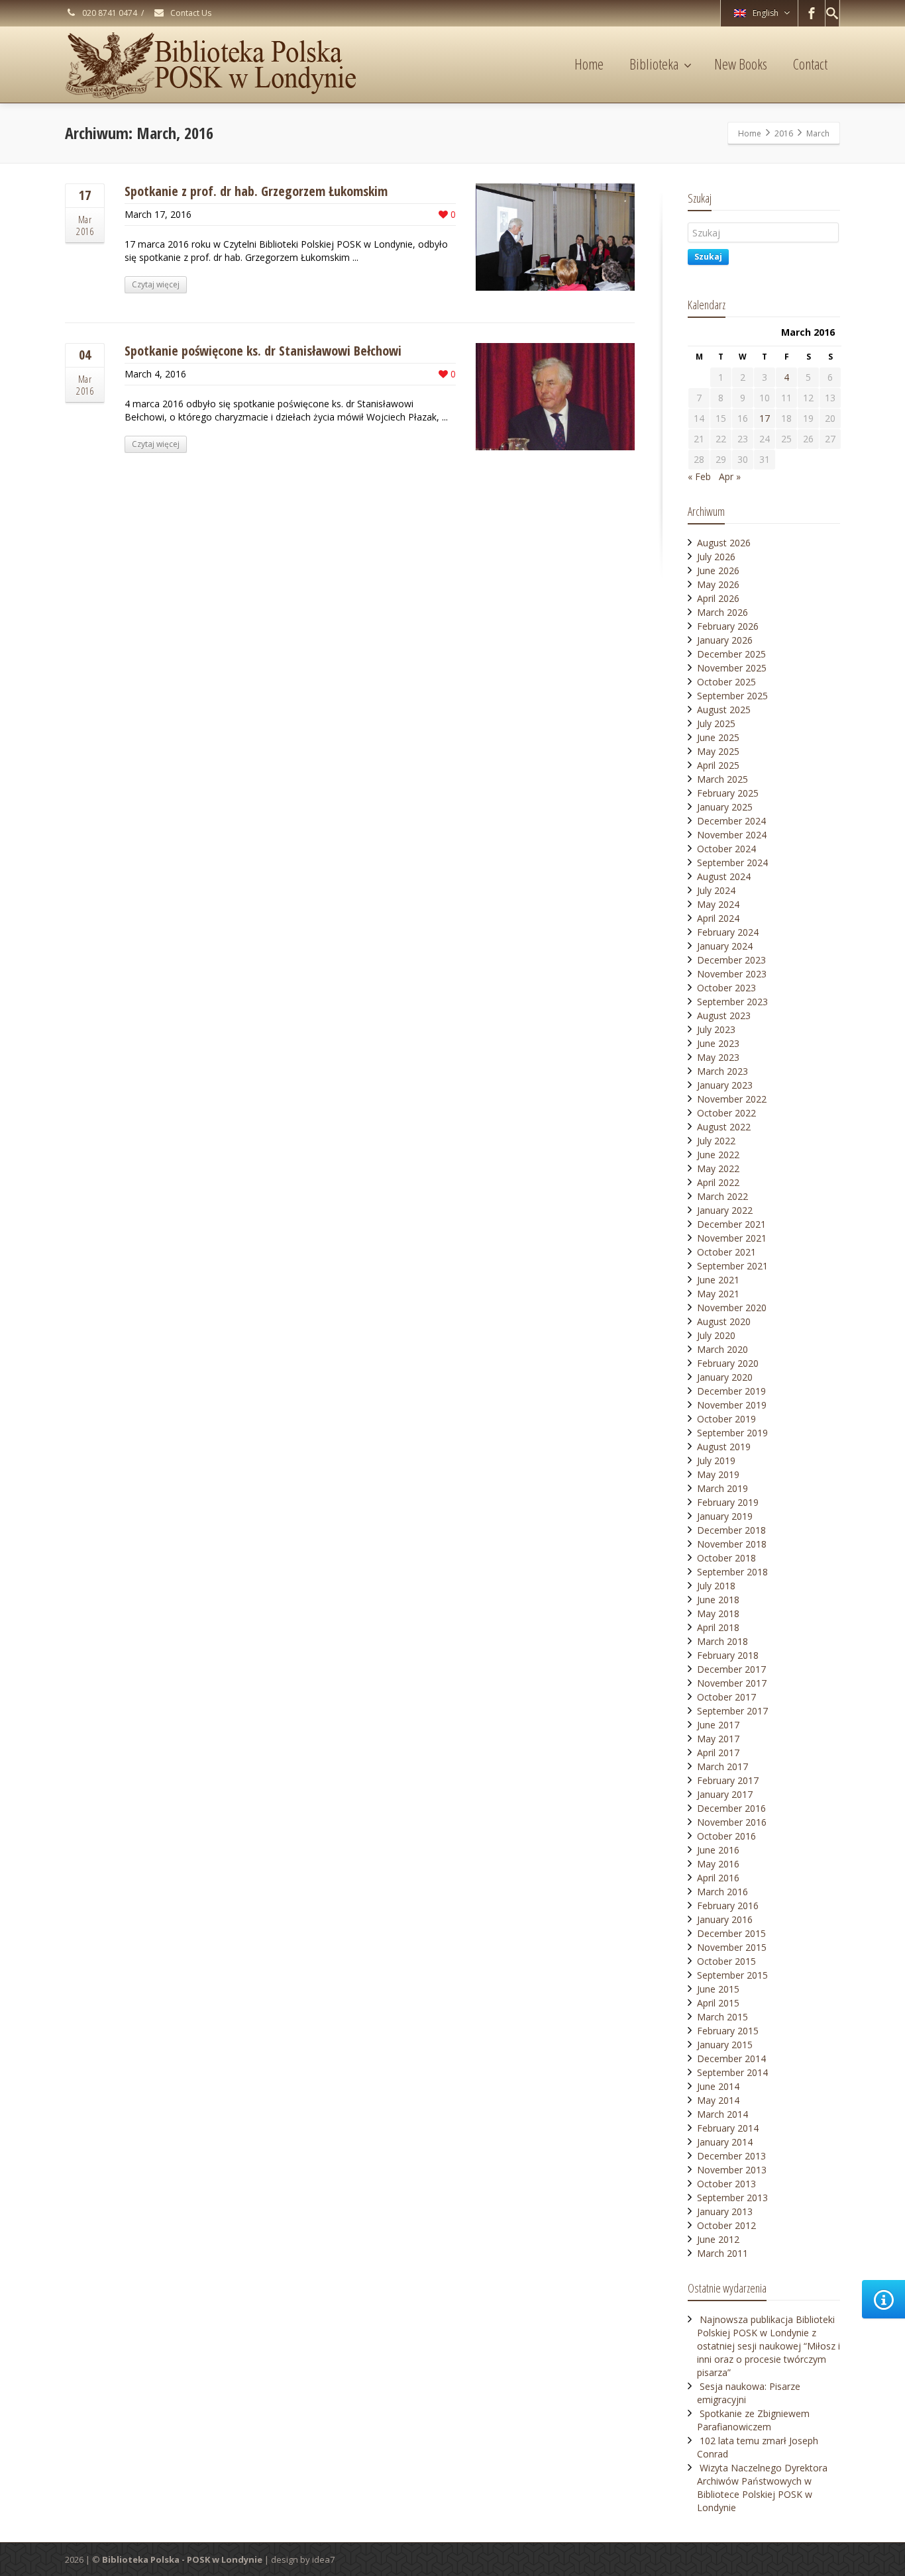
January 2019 (725, 1516)
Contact (810, 64)
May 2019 (718, 1474)
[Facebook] (812, 13)
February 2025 (728, 793)
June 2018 (718, 1600)
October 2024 (726, 849)
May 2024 (718, 904)
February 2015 (728, 2031)
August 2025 (724, 710)
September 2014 (732, 2072)
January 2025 (725, 807)
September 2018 (732, 1572)
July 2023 (716, 1029)
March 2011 (722, 2253)
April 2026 (718, 598)
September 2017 (732, 1711)
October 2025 (726, 682)
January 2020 (725, 1377)
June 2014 (718, 2086)
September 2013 (732, 2198)
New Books (741, 64)
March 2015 (722, 2017)
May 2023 (718, 1057)
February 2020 (728, 1363)
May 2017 (718, 1739)
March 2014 (722, 2114)
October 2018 (726, 1558)
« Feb (699, 476)
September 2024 (732, 863)
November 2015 (732, 1947)
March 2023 (722, 1071)
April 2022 (718, 1182)
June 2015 (718, 1989)
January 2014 (725, 2142)
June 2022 (718, 1155)
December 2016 (731, 1808)
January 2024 (725, 946)
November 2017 (732, 1683)
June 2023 (718, 1043)
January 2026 (725, 640)
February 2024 (728, 932)
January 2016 (725, 1919)
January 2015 (725, 2045)
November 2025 (732, 668)
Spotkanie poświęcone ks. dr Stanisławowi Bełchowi (263, 351)
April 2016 (718, 1878)
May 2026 (718, 584)
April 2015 (718, 2003)
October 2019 (726, 1419)
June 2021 (718, 1280)
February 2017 (728, 1780)
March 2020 (722, 1349)
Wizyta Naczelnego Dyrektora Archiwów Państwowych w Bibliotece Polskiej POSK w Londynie (762, 2488)
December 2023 (731, 960)
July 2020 (716, 1335)
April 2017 (718, 1753)
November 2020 (732, 1308)
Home (589, 64)
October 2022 (726, 1113)
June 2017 (718, 1725)
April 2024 (718, 918)
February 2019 (728, 1502)
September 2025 (732, 696)
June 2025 (718, 737)
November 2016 (732, 1822)
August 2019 (724, 1447)
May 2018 (718, 1613)
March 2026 (722, 612)
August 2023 (724, 1016)
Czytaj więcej (156, 284)
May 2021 (718, 1294)
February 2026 (728, 626)
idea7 (323, 2559)
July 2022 (716, 1141)
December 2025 (731, 654)
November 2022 (732, 1099)
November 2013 (732, 2170)
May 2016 (718, 1864)
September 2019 (732, 1433)
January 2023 (725, 1085)
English (766, 13)
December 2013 (731, 2156)
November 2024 (732, 835)
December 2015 (731, 1933)
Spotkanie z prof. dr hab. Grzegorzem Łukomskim (256, 191)
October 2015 (726, 1961)
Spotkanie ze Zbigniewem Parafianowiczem (753, 2420)
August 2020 (724, 1321)
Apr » (730, 476)
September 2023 (732, 1002)
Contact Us (190, 13)
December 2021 (731, 1224)
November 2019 (732, 1405)
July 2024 (716, 890)
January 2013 (725, 2211)
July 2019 (716, 1461)
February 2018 (728, 1655)
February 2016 (728, 1906)
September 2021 (732, 1266)
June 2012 (718, 2239)
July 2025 (716, 723)
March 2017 (722, 1766)
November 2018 (732, 1544)
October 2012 (726, 2225)
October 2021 (726, 1252)
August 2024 (724, 876)
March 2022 (722, 1196)
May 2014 (718, 2100)
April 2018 (718, 1627)
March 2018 (722, 1641)
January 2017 (725, 1794)
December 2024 (731, 821)
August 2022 (724, 1127)
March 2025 (722, 779)
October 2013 (726, 2184)
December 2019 (731, 1391)
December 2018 (731, 1530)
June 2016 (718, 1850)
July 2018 (716, 1586)
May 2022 (718, 1168)
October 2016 (726, 1836)
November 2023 (732, 974)
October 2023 (726, 988)
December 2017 (731, 1669)
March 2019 (722, 1488)
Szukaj (708, 257)
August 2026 (724, 543)
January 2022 (725, 1210)
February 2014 (728, 2128)
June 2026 (718, 570)
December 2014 (731, 2058)
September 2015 (732, 1975)
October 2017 (726, 1697)
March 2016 (722, 1892)
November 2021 (732, 1238)
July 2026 (716, 557)
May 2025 (718, 751)
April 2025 (718, 765)
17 (765, 418)
